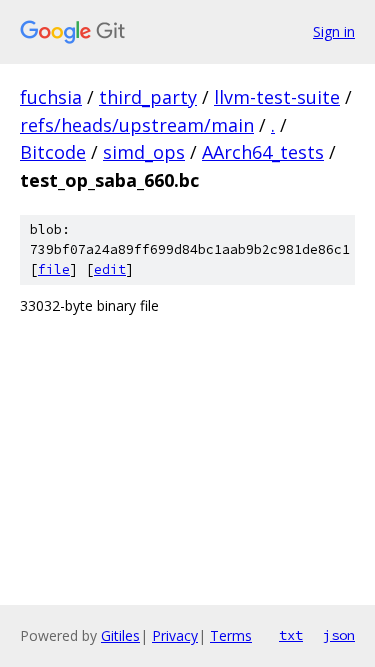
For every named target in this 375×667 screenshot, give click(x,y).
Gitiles (120, 635)
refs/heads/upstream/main (137, 125)
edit (110, 269)
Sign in (334, 31)
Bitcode (53, 152)
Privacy (175, 635)
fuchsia (51, 97)
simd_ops (144, 152)
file (54, 269)
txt (291, 635)
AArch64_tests (263, 152)
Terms (231, 635)
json (339, 635)
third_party (148, 97)
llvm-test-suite (277, 97)
